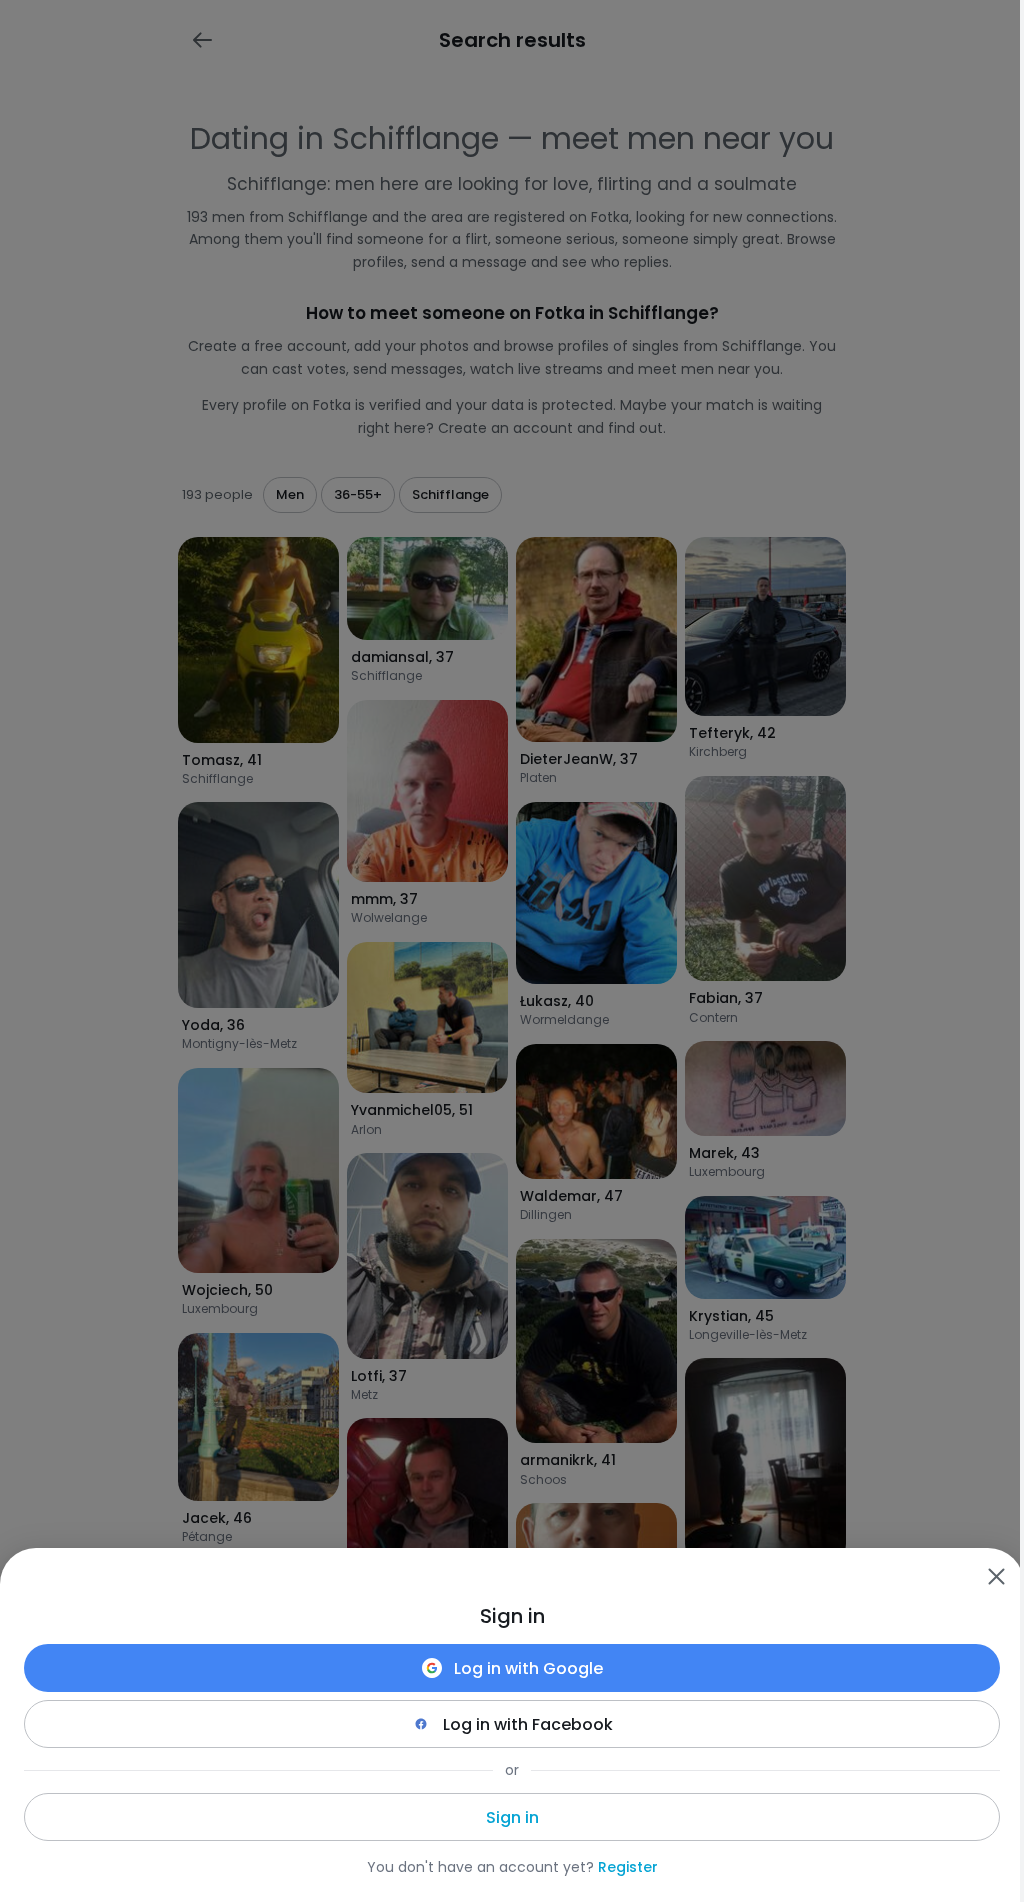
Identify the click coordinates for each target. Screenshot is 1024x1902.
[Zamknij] (996, 1576)
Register (628, 1867)
